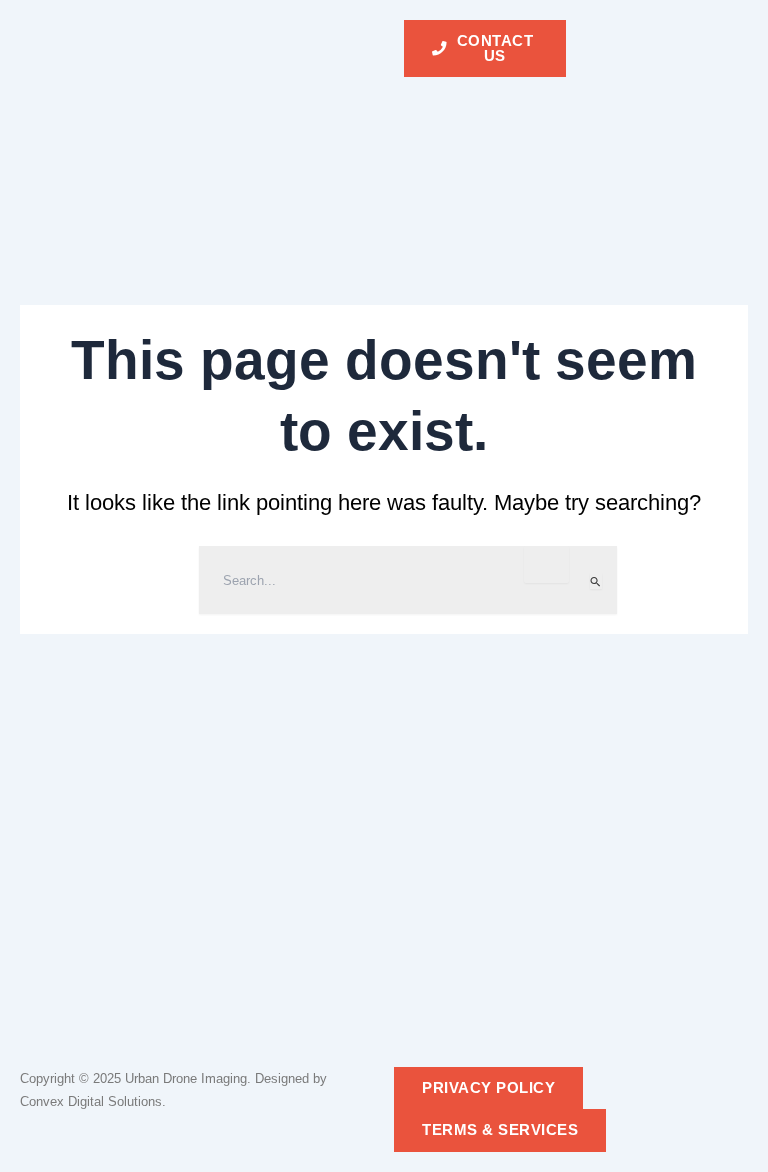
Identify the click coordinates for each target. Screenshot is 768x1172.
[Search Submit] (596, 581)
